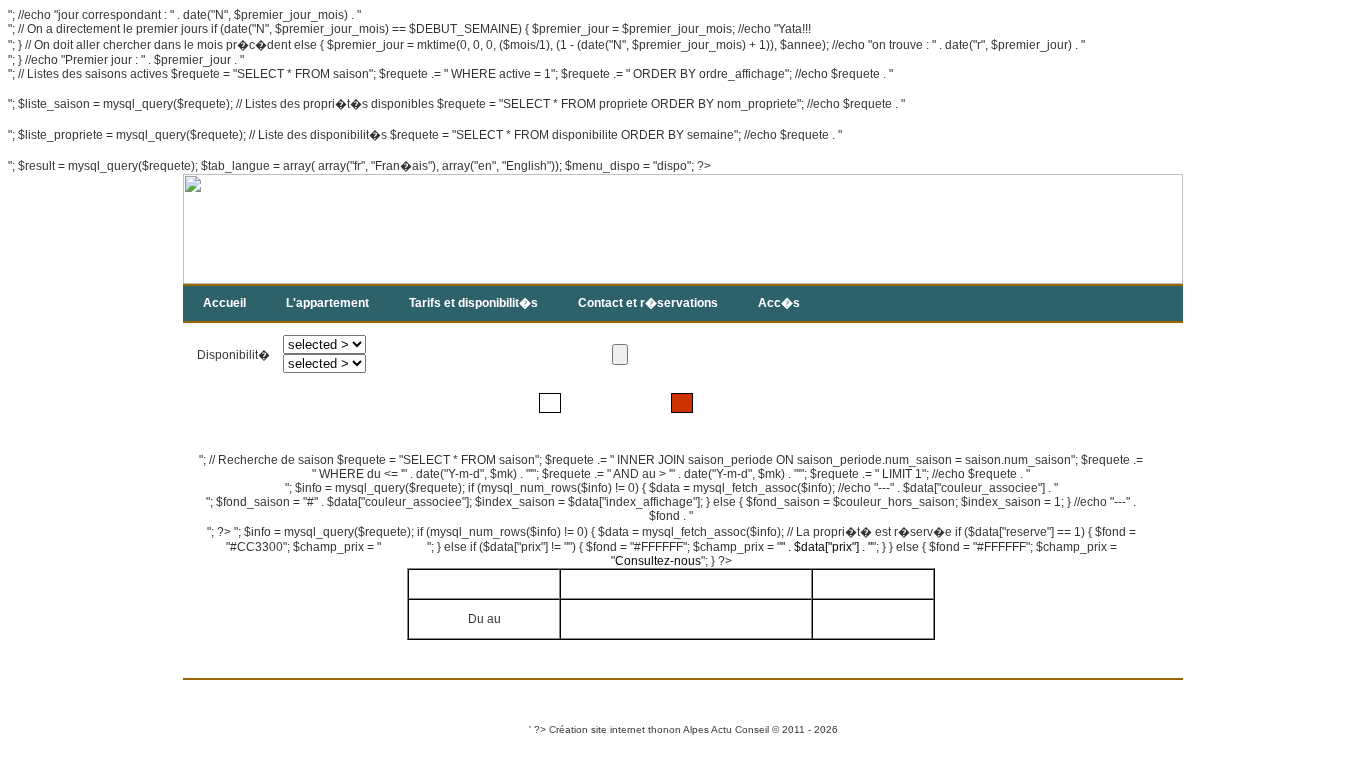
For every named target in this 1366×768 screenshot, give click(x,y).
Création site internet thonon (615, 729)
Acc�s (779, 303)
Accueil (224, 303)
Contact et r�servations (648, 303)
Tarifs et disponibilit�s (473, 303)
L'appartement (327, 303)
